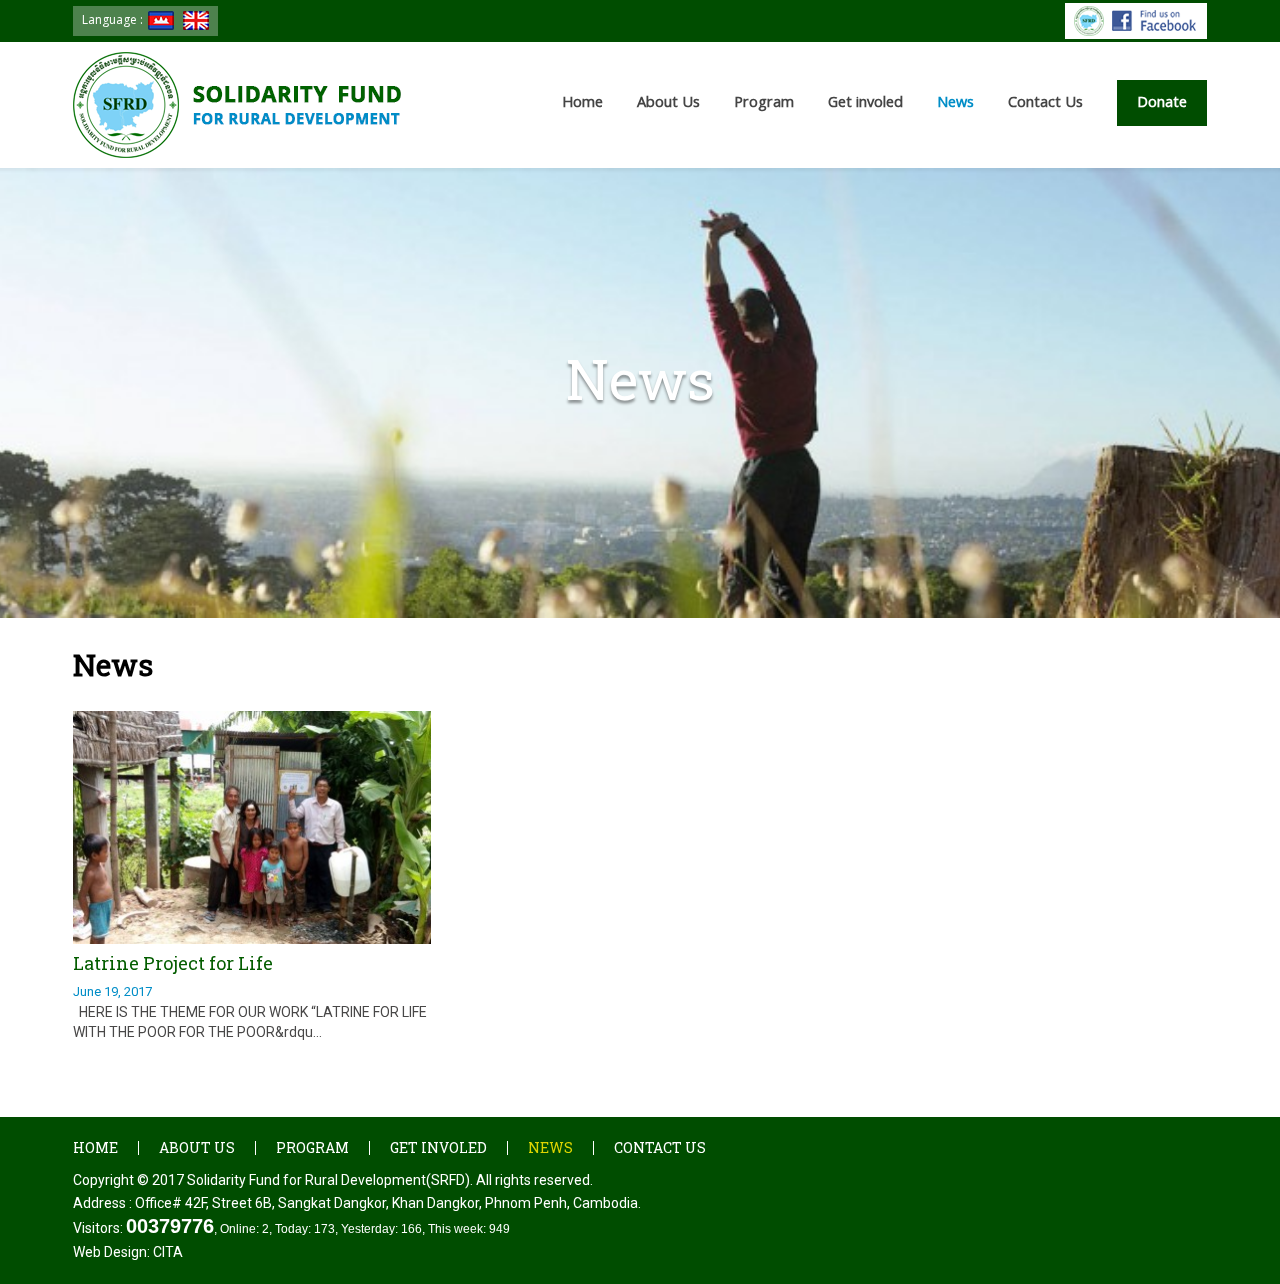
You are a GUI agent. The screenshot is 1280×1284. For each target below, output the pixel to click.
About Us (197, 1147)
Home (582, 101)
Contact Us (1045, 101)
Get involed (438, 1147)
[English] (196, 20)
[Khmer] (161, 20)
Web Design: (128, 1252)
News (550, 1147)
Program (312, 1147)
